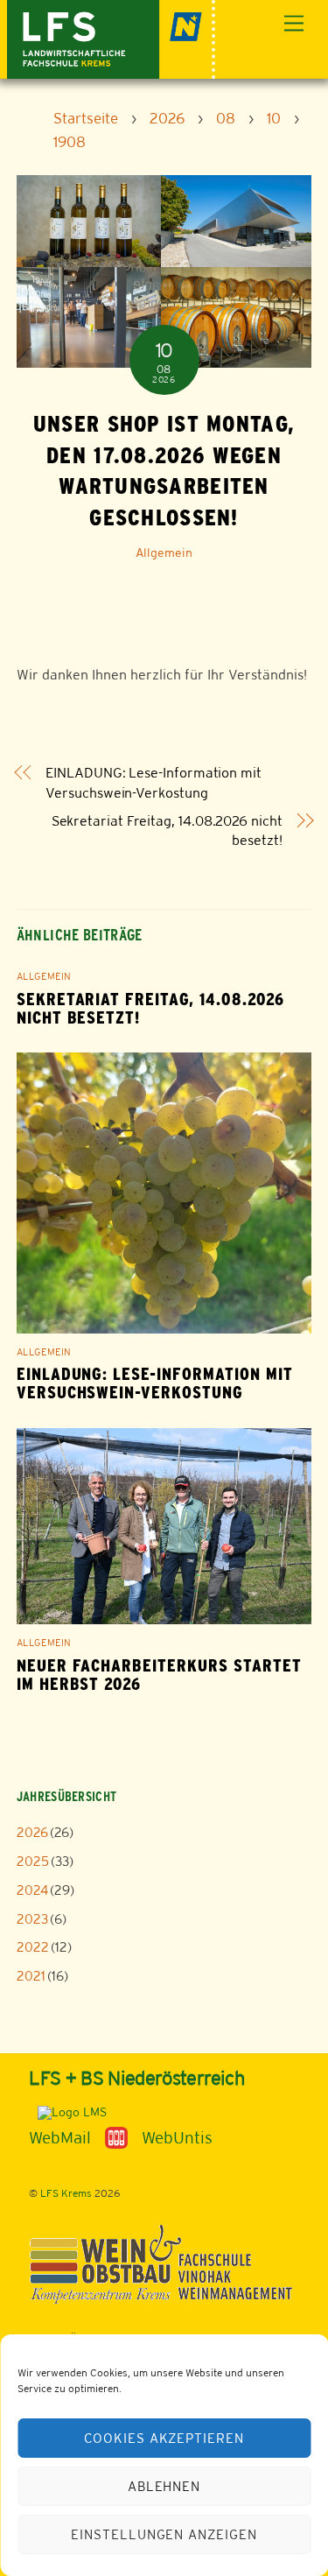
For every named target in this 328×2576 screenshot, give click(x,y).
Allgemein (164, 553)
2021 (31, 1976)
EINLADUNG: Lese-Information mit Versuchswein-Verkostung (154, 782)
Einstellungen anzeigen (164, 2534)
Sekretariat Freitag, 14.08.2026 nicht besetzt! (167, 831)
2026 (32, 1832)
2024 (32, 1890)
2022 (33, 1947)
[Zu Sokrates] (116, 2136)
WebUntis (177, 2137)
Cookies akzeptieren (164, 2438)
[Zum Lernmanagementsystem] (68, 2112)
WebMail (60, 2137)
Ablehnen (164, 2486)
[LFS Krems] (112, 37)
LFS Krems (66, 2193)
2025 (33, 1861)
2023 (32, 1919)
